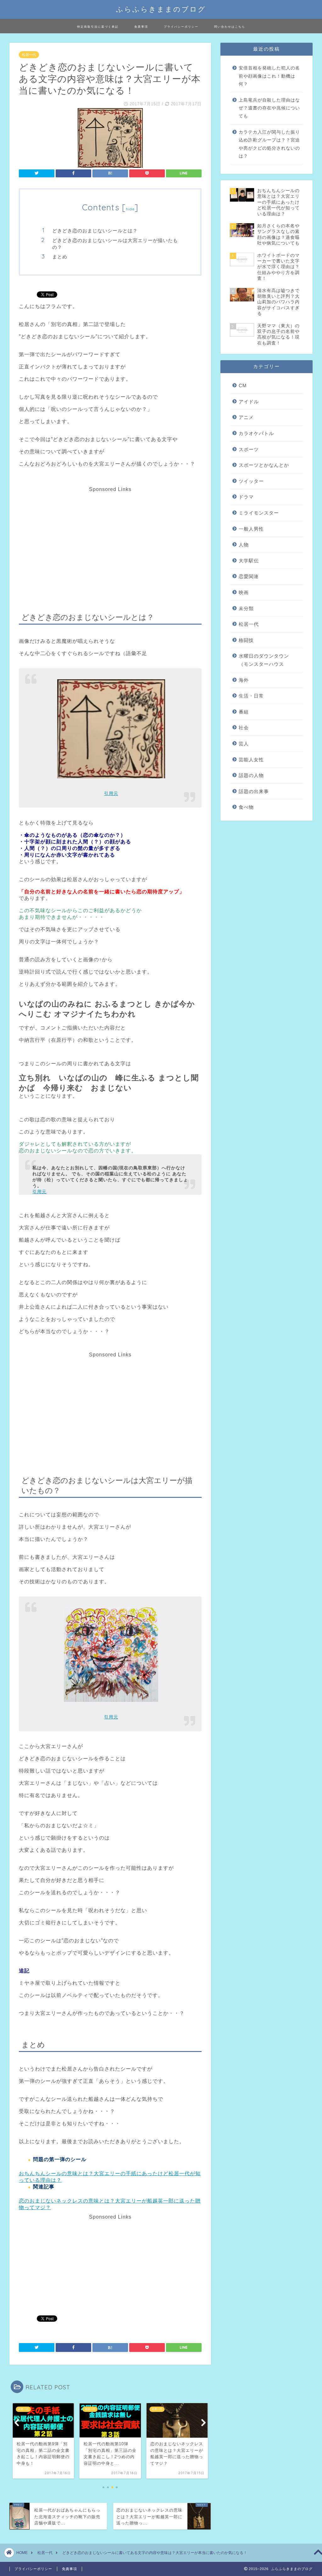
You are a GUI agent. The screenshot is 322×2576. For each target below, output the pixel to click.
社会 (244, 728)
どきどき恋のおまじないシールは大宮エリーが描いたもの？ (115, 244)
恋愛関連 (249, 576)
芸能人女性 (251, 760)
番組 (244, 712)
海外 (244, 680)
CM (243, 386)
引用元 (111, 793)
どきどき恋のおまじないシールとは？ (95, 231)
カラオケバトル (256, 433)
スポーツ (249, 449)
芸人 (244, 744)
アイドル (249, 402)
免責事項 (141, 27)
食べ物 (246, 807)
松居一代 (29, 55)
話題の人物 (251, 775)
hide (130, 209)
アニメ (246, 417)
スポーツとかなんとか (264, 465)
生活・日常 (251, 696)
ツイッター (251, 481)
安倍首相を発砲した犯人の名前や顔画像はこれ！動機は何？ (269, 76)
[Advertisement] (109, 536)
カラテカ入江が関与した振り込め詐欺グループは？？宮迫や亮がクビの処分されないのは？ (269, 144)
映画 (244, 592)
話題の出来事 (254, 791)
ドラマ (246, 497)
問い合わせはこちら (230, 27)
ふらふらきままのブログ (161, 9)
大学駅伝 (249, 561)
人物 (244, 545)
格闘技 (246, 640)
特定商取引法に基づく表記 (98, 27)
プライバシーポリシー (181, 27)
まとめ (60, 257)
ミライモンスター (259, 513)
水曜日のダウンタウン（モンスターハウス (264, 660)
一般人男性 (251, 529)
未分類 (246, 608)
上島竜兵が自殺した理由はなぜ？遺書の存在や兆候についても (269, 108)
